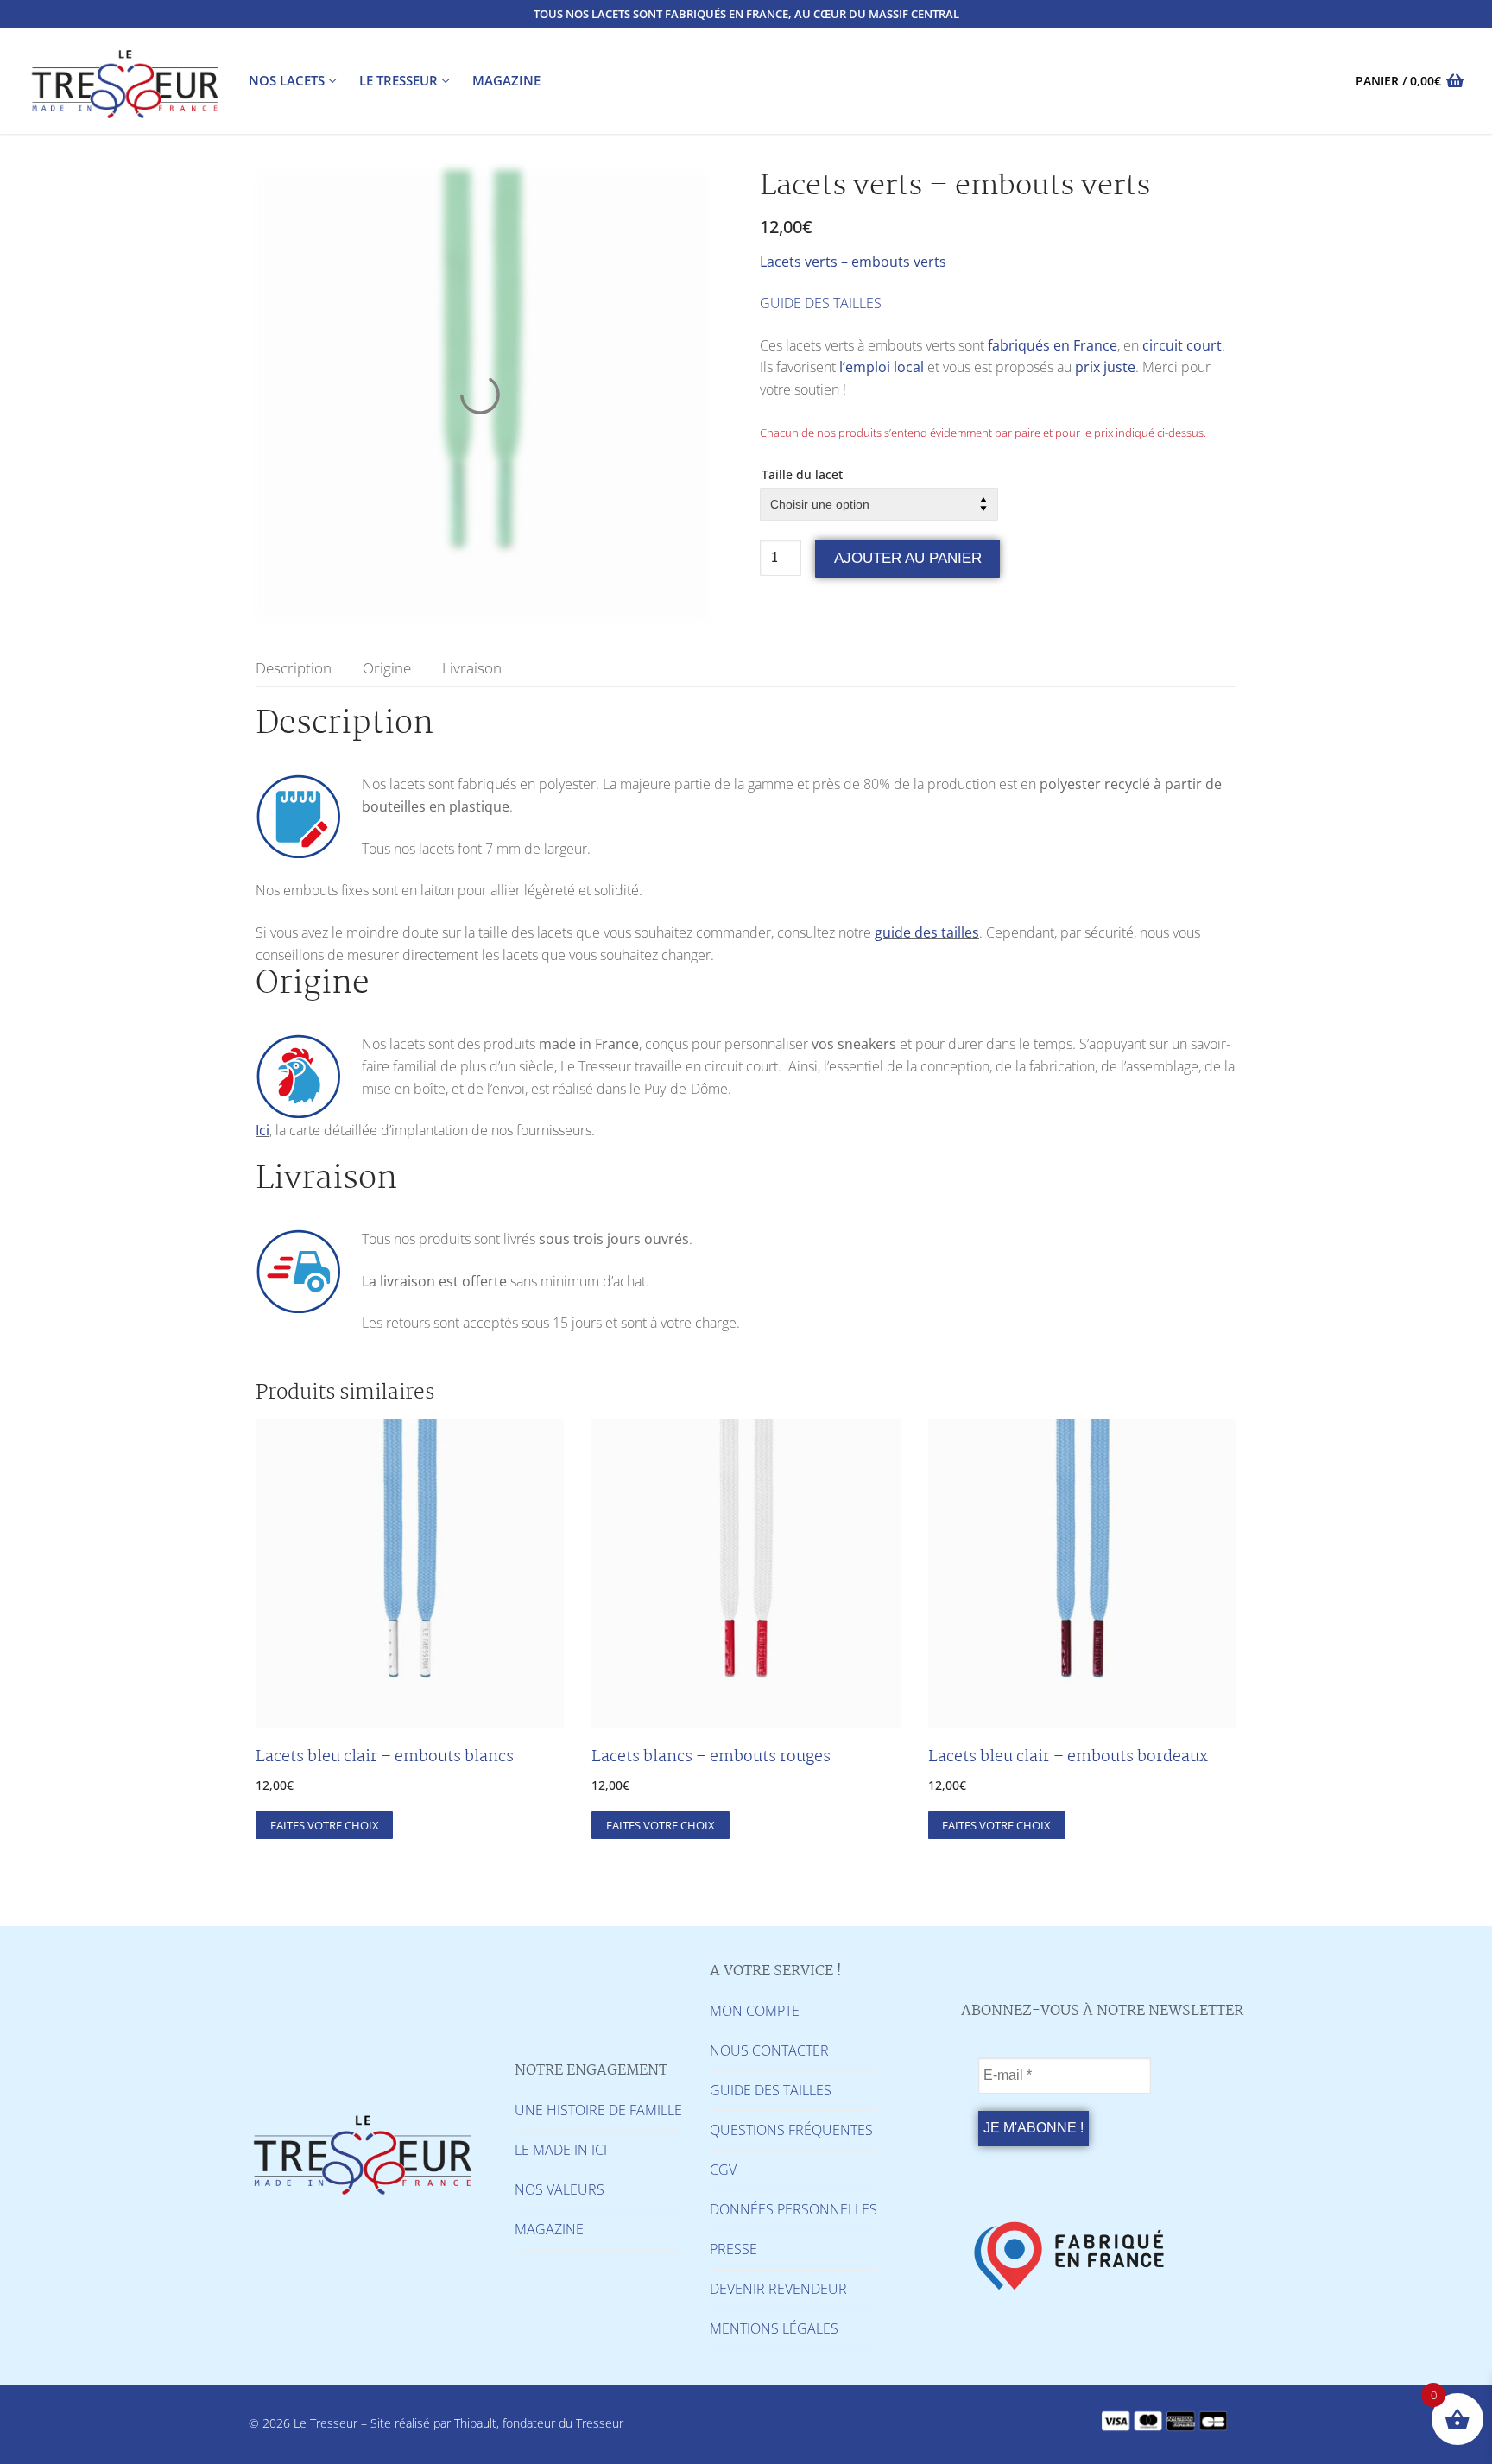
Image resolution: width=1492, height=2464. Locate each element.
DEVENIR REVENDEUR (778, 2289)
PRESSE (733, 2249)
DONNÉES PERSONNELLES (793, 2209)
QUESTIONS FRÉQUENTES (791, 2130)
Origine (387, 668)
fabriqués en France (1053, 345)
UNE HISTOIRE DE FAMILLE (598, 2110)
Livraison (472, 668)
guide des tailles (927, 932)
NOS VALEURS (559, 2189)
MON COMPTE (755, 2011)
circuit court (1182, 345)
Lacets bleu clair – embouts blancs (385, 1757)
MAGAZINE (549, 2229)
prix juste (1105, 367)
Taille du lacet (802, 474)
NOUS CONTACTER (769, 2050)
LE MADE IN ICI (561, 2150)
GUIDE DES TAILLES (821, 303)
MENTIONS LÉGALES (774, 2328)
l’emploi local (882, 367)
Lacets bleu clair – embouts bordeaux (1068, 1757)
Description (294, 668)
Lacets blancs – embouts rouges (711, 1757)
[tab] (294, 668)
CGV (723, 2170)
